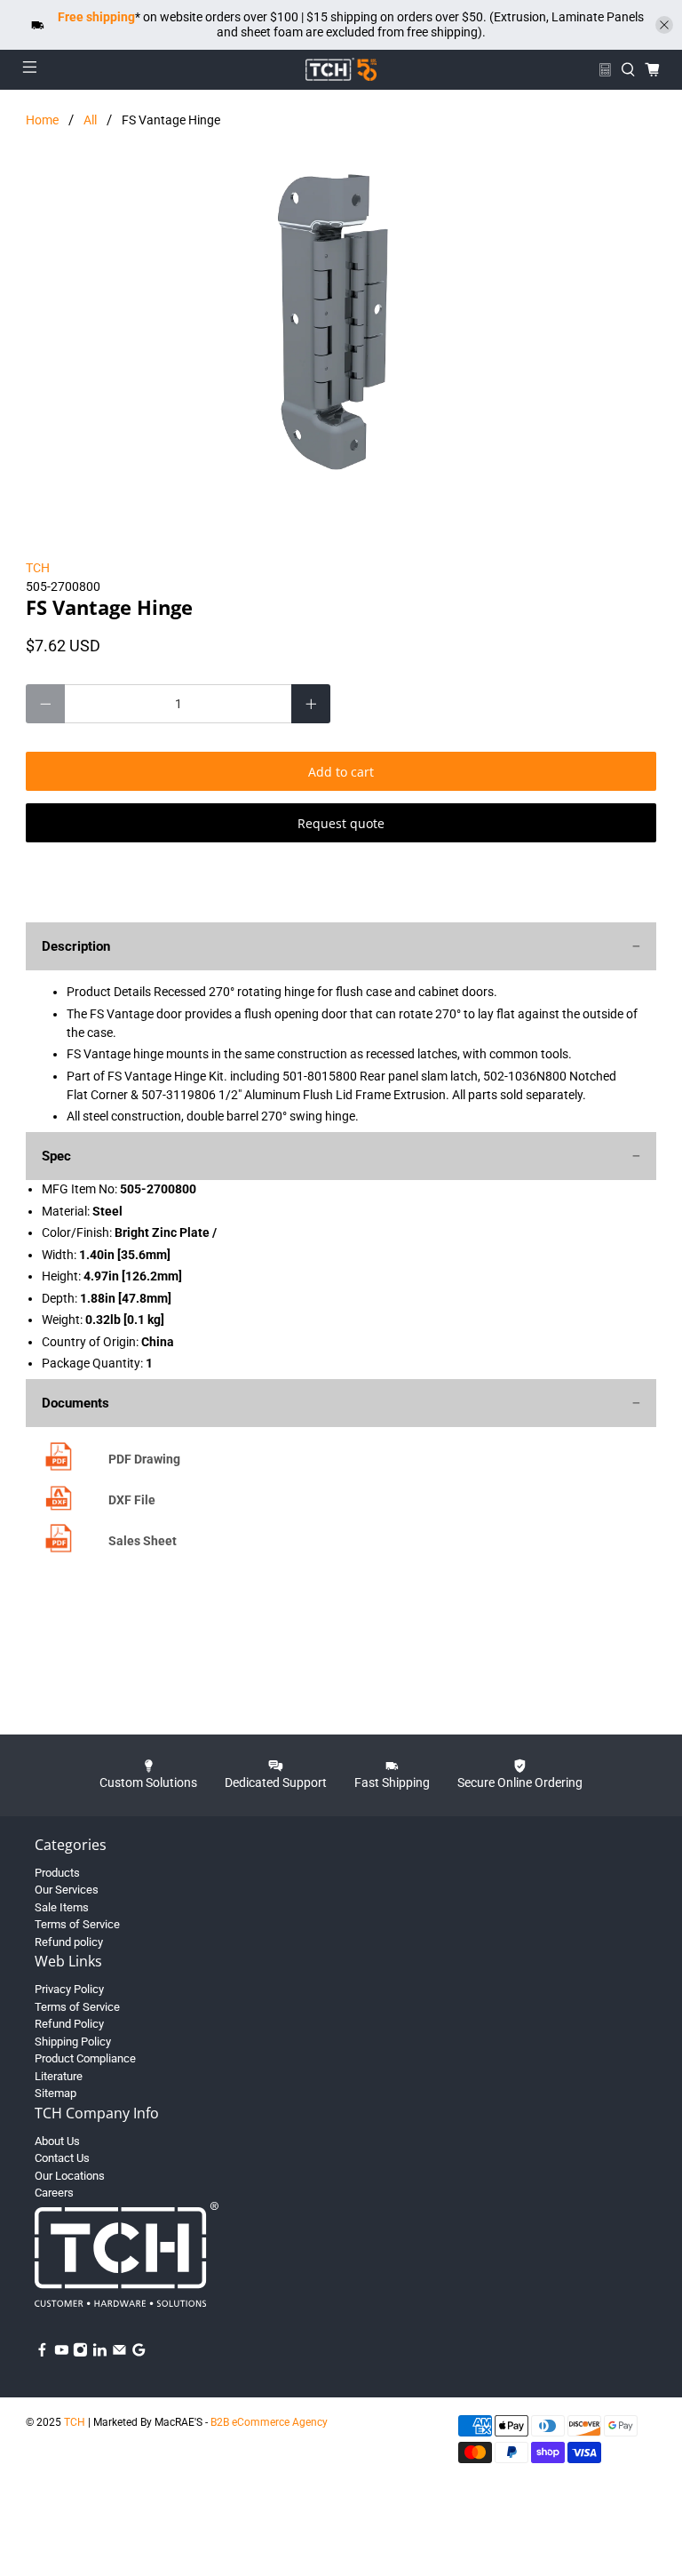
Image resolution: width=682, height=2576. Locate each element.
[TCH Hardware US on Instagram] (80, 2353)
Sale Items (62, 1907)
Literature (59, 2076)
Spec (56, 1156)
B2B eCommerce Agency (269, 2422)
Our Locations (70, 2176)
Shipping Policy (73, 2042)
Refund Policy (69, 2024)
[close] (664, 25)
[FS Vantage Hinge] (341, 328)
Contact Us (62, 2158)
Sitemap (56, 2093)
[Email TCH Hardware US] (119, 2353)
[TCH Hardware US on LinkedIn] (100, 2353)
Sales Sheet (143, 1541)
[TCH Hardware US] (341, 69)
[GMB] (139, 2353)
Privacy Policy (69, 1989)
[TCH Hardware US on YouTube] (62, 2353)
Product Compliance (85, 2058)
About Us (57, 2141)
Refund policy (69, 1942)
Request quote (341, 823)
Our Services (67, 1890)
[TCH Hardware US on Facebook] (42, 2353)
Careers (54, 2193)
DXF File (132, 1500)
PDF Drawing (144, 1459)
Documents (75, 1403)
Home (42, 120)
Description (76, 946)
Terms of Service (77, 1924)
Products (57, 1873)
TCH (38, 568)
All (90, 120)
